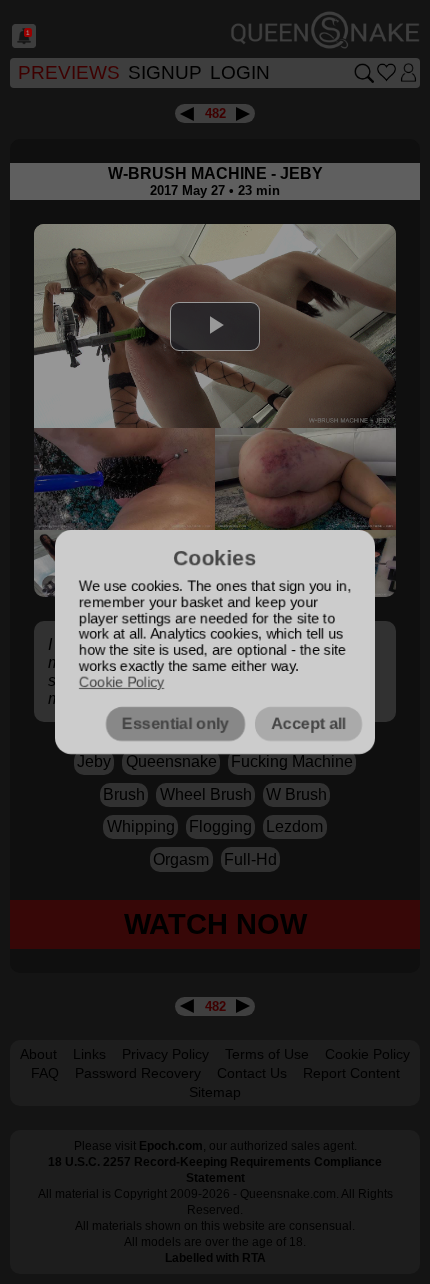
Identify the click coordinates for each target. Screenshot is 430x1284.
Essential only (175, 723)
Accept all (308, 723)
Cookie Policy (121, 682)
